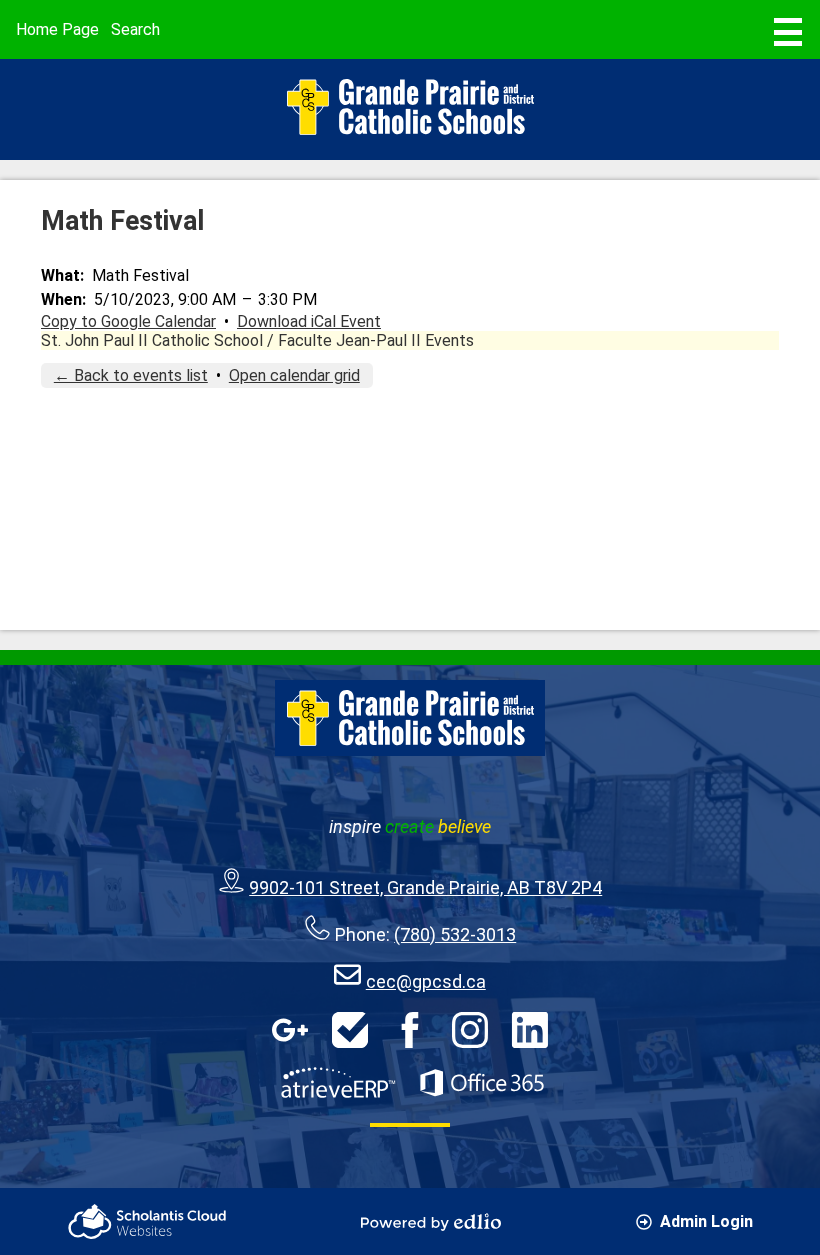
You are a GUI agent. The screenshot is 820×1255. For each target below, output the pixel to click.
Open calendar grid (294, 375)
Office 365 (482, 1083)
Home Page (57, 29)
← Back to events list (131, 375)
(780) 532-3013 (455, 934)
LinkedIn (530, 1030)
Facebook (410, 1030)
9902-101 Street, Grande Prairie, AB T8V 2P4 (425, 887)
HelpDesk (350, 1030)
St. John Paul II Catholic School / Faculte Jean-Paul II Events (257, 340)
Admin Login (706, 1221)
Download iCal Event (309, 321)
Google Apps (290, 1030)
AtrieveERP (338, 1083)
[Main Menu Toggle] (788, 32)
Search (135, 29)
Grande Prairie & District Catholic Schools (410, 107)
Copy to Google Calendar (128, 321)
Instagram (470, 1030)
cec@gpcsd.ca (426, 981)
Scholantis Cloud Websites (147, 1221)
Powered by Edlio (431, 1222)
